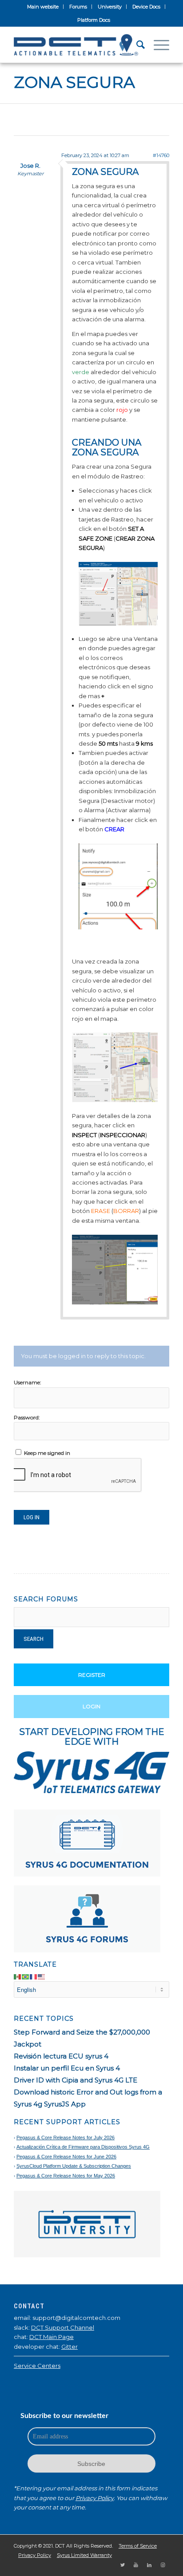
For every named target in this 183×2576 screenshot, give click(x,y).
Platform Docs (94, 20)
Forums (78, 7)
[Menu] (157, 45)
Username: (28, 1382)
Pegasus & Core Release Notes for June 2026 (66, 2157)
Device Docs (146, 7)
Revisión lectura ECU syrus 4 (61, 2056)
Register (92, 1675)
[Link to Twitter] (123, 2565)
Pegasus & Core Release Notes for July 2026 (66, 2137)
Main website (43, 7)
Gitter (70, 2347)
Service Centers (37, 2366)
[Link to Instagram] (163, 2565)
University (110, 7)
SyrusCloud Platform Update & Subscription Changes (74, 2166)
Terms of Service (138, 2546)
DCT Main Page (52, 2337)
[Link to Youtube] (136, 2565)
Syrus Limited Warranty (84, 2555)
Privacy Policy (95, 2498)
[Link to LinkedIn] (149, 2565)
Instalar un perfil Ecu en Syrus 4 (67, 2068)
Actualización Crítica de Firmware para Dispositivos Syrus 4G (83, 2147)
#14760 (161, 155)
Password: (27, 1417)
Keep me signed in (47, 1453)
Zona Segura (74, 82)
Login (91, 1706)
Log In (32, 1517)
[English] (42, 1976)
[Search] (136, 45)
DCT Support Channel (63, 2327)
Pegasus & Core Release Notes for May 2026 (66, 2176)
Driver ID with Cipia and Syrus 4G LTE (76, 2080)
